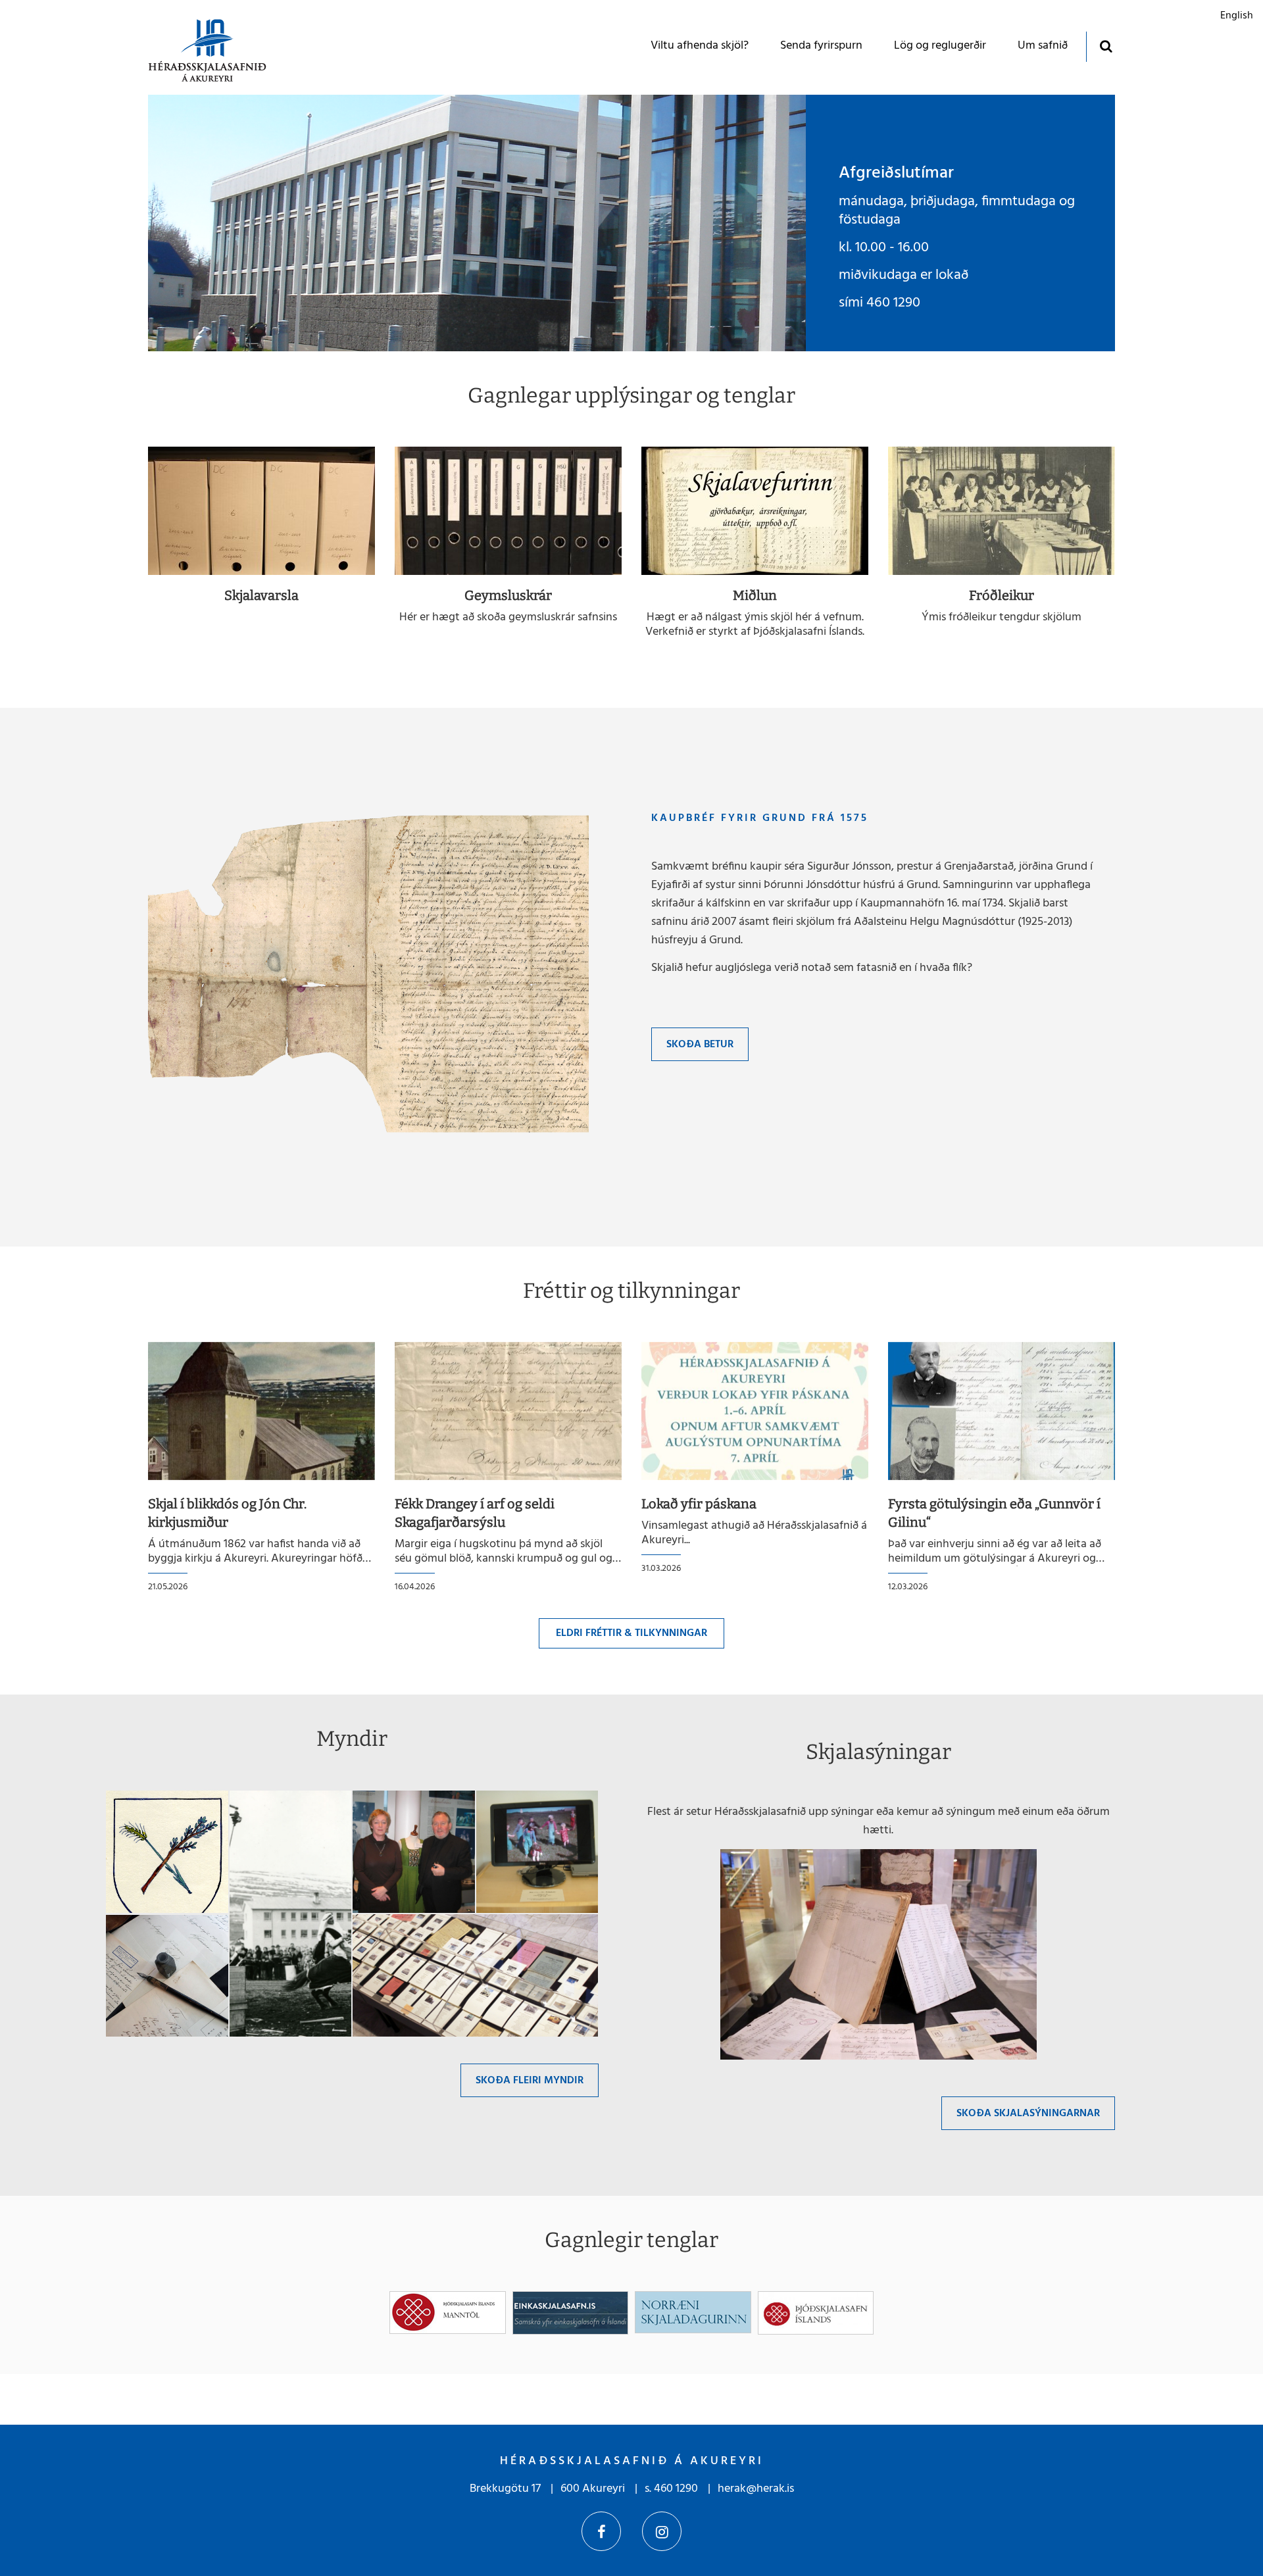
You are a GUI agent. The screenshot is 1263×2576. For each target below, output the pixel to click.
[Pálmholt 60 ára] (537, 1852)
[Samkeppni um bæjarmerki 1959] (167, 1852)
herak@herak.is (756, 2489)
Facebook (601, 2531)
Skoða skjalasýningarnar (1028, 2114)
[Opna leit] (1105, 46)
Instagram (662, 2531)
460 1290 (676, 2489)
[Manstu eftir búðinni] (475, 1976)
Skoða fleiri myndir (530, 2081)
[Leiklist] (414, 1852)
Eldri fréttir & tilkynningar (631, 1633)
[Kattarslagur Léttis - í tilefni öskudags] (291, 1914)
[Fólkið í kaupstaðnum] (167, 1976)
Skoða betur (700, 1045)
